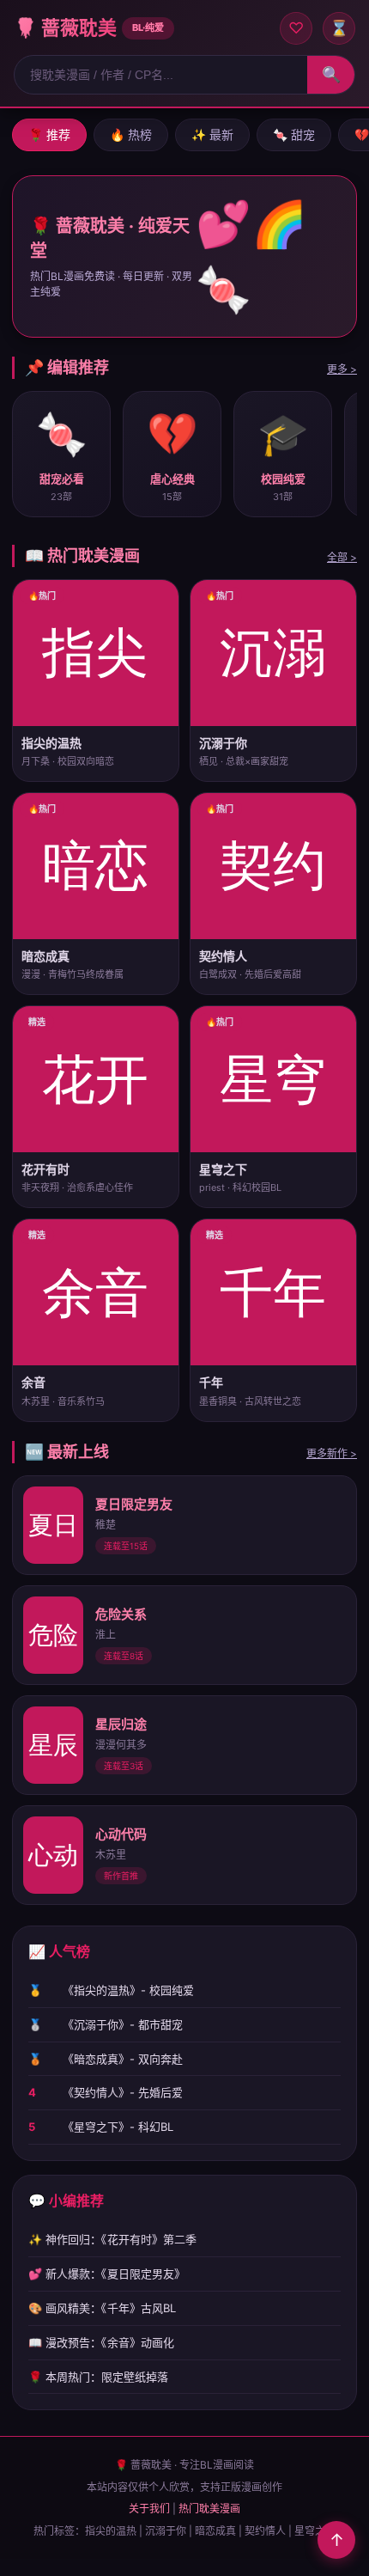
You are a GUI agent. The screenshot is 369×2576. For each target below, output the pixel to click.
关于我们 (149, 2509)
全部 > (342, 557)
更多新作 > (332, 1453)
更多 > (342, 369)
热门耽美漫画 (209, 2509)
